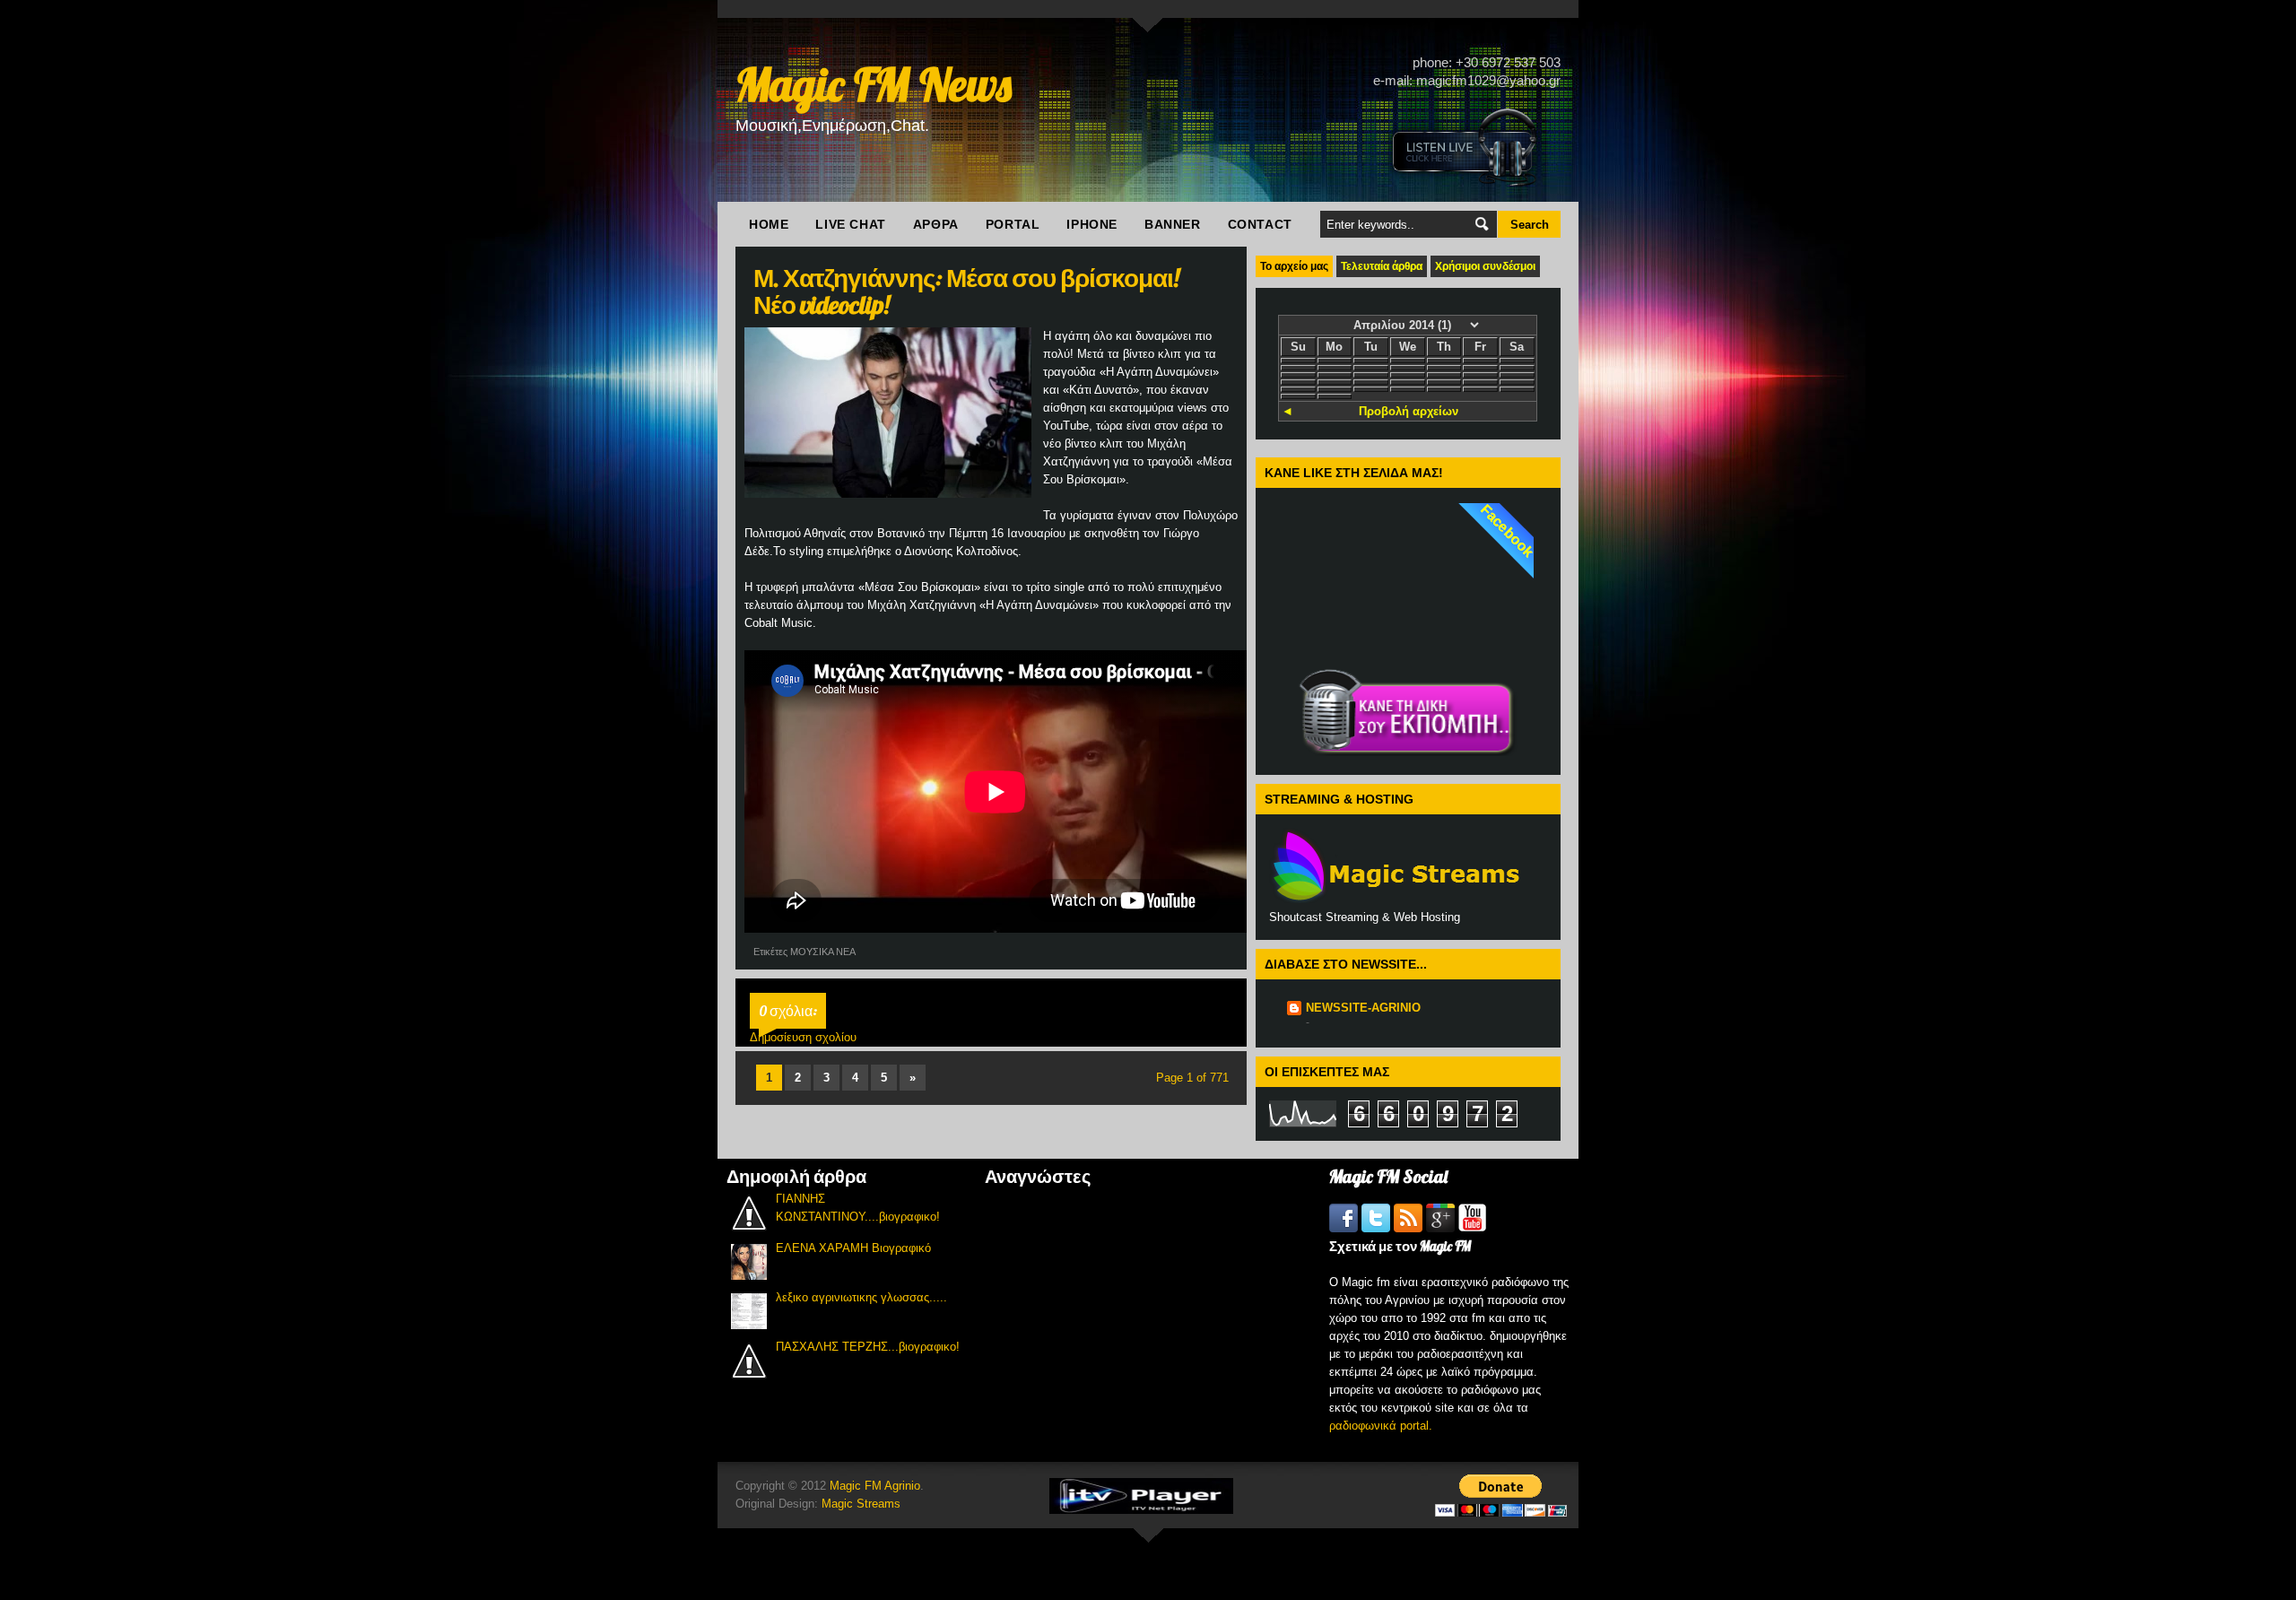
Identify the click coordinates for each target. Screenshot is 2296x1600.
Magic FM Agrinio (875, 1486)
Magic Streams (861, 1504)
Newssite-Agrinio (1363, 1008)
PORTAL (1013, 224)
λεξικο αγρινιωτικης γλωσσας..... (861, 1297)
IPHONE (1092, 224)
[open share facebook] (1345, 1228)
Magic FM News (874, 85)
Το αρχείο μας (1294, 266)
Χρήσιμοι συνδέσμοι (1485, 266)
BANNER (1173, 224)
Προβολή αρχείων (1409, 411)
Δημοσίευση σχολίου (803, 1037)
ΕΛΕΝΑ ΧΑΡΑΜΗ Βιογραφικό (853, 1248)
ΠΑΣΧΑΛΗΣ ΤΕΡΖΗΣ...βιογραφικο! (868, 1347)
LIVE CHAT (850, 224)
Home (769, 224)
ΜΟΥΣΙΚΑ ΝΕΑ (823, 952)
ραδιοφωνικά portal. (1381, 1426)
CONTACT (1260, 224)
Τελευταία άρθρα (1382, 266)
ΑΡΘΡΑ (936, 224)
